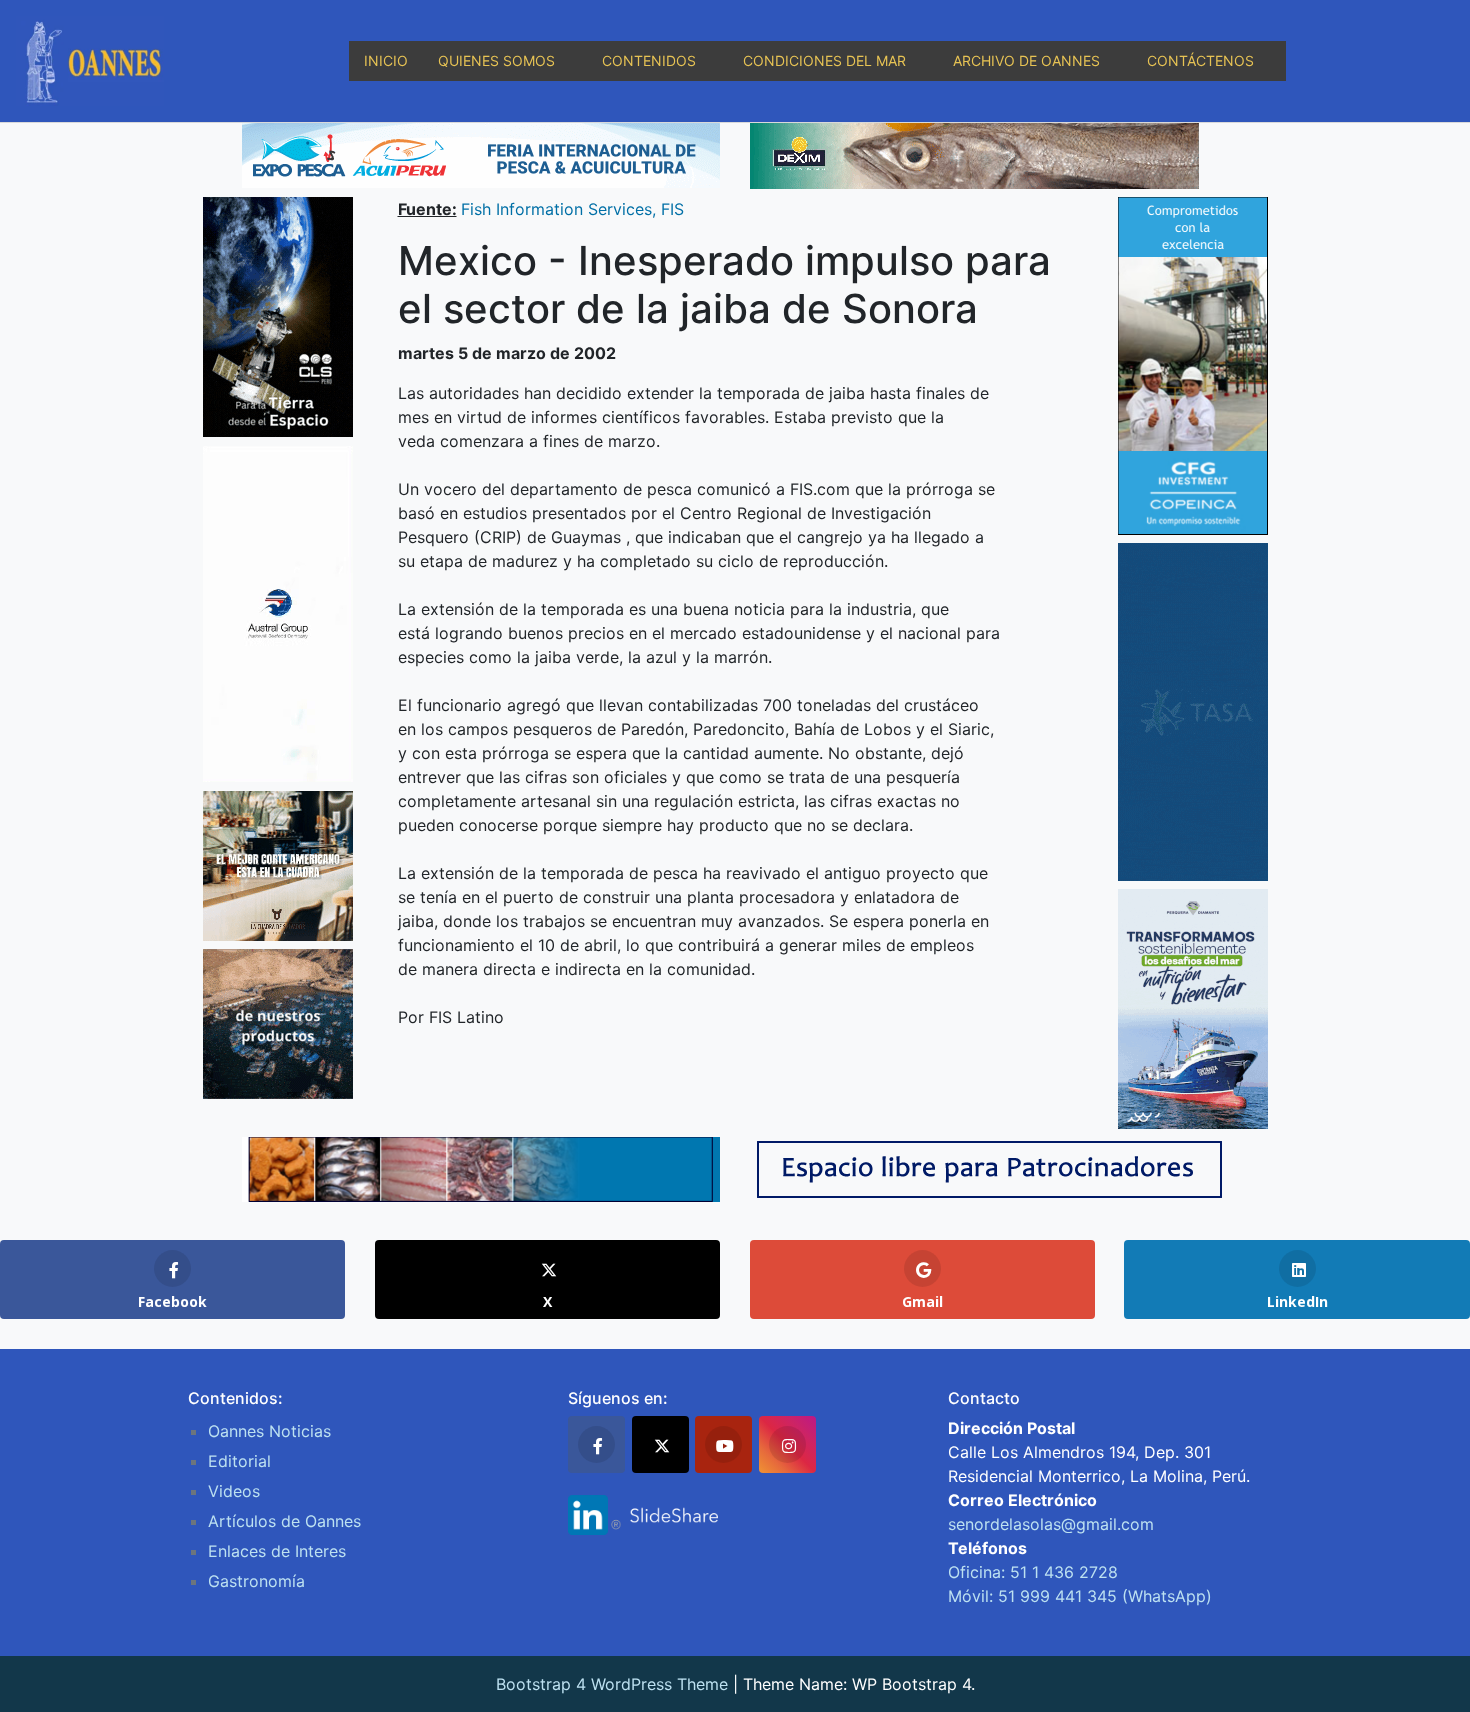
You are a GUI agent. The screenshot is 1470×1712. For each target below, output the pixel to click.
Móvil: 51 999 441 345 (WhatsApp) (1080, 1596)
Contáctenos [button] (1200, 60)
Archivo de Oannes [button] (1026, 60)
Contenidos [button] (649, 60)
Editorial (239, 1461)
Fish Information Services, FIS (572, 209)
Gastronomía (256, 1581)
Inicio (386, 60)
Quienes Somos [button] (496, 60)
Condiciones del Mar (824, 60)
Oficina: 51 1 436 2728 (1033, 1572)
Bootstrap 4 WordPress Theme (612, 1684)
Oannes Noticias (269, 1431)
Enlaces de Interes (277, 1551)
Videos (234, 1491)
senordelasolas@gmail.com (1051, 1524)
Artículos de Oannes (284, 1521)
